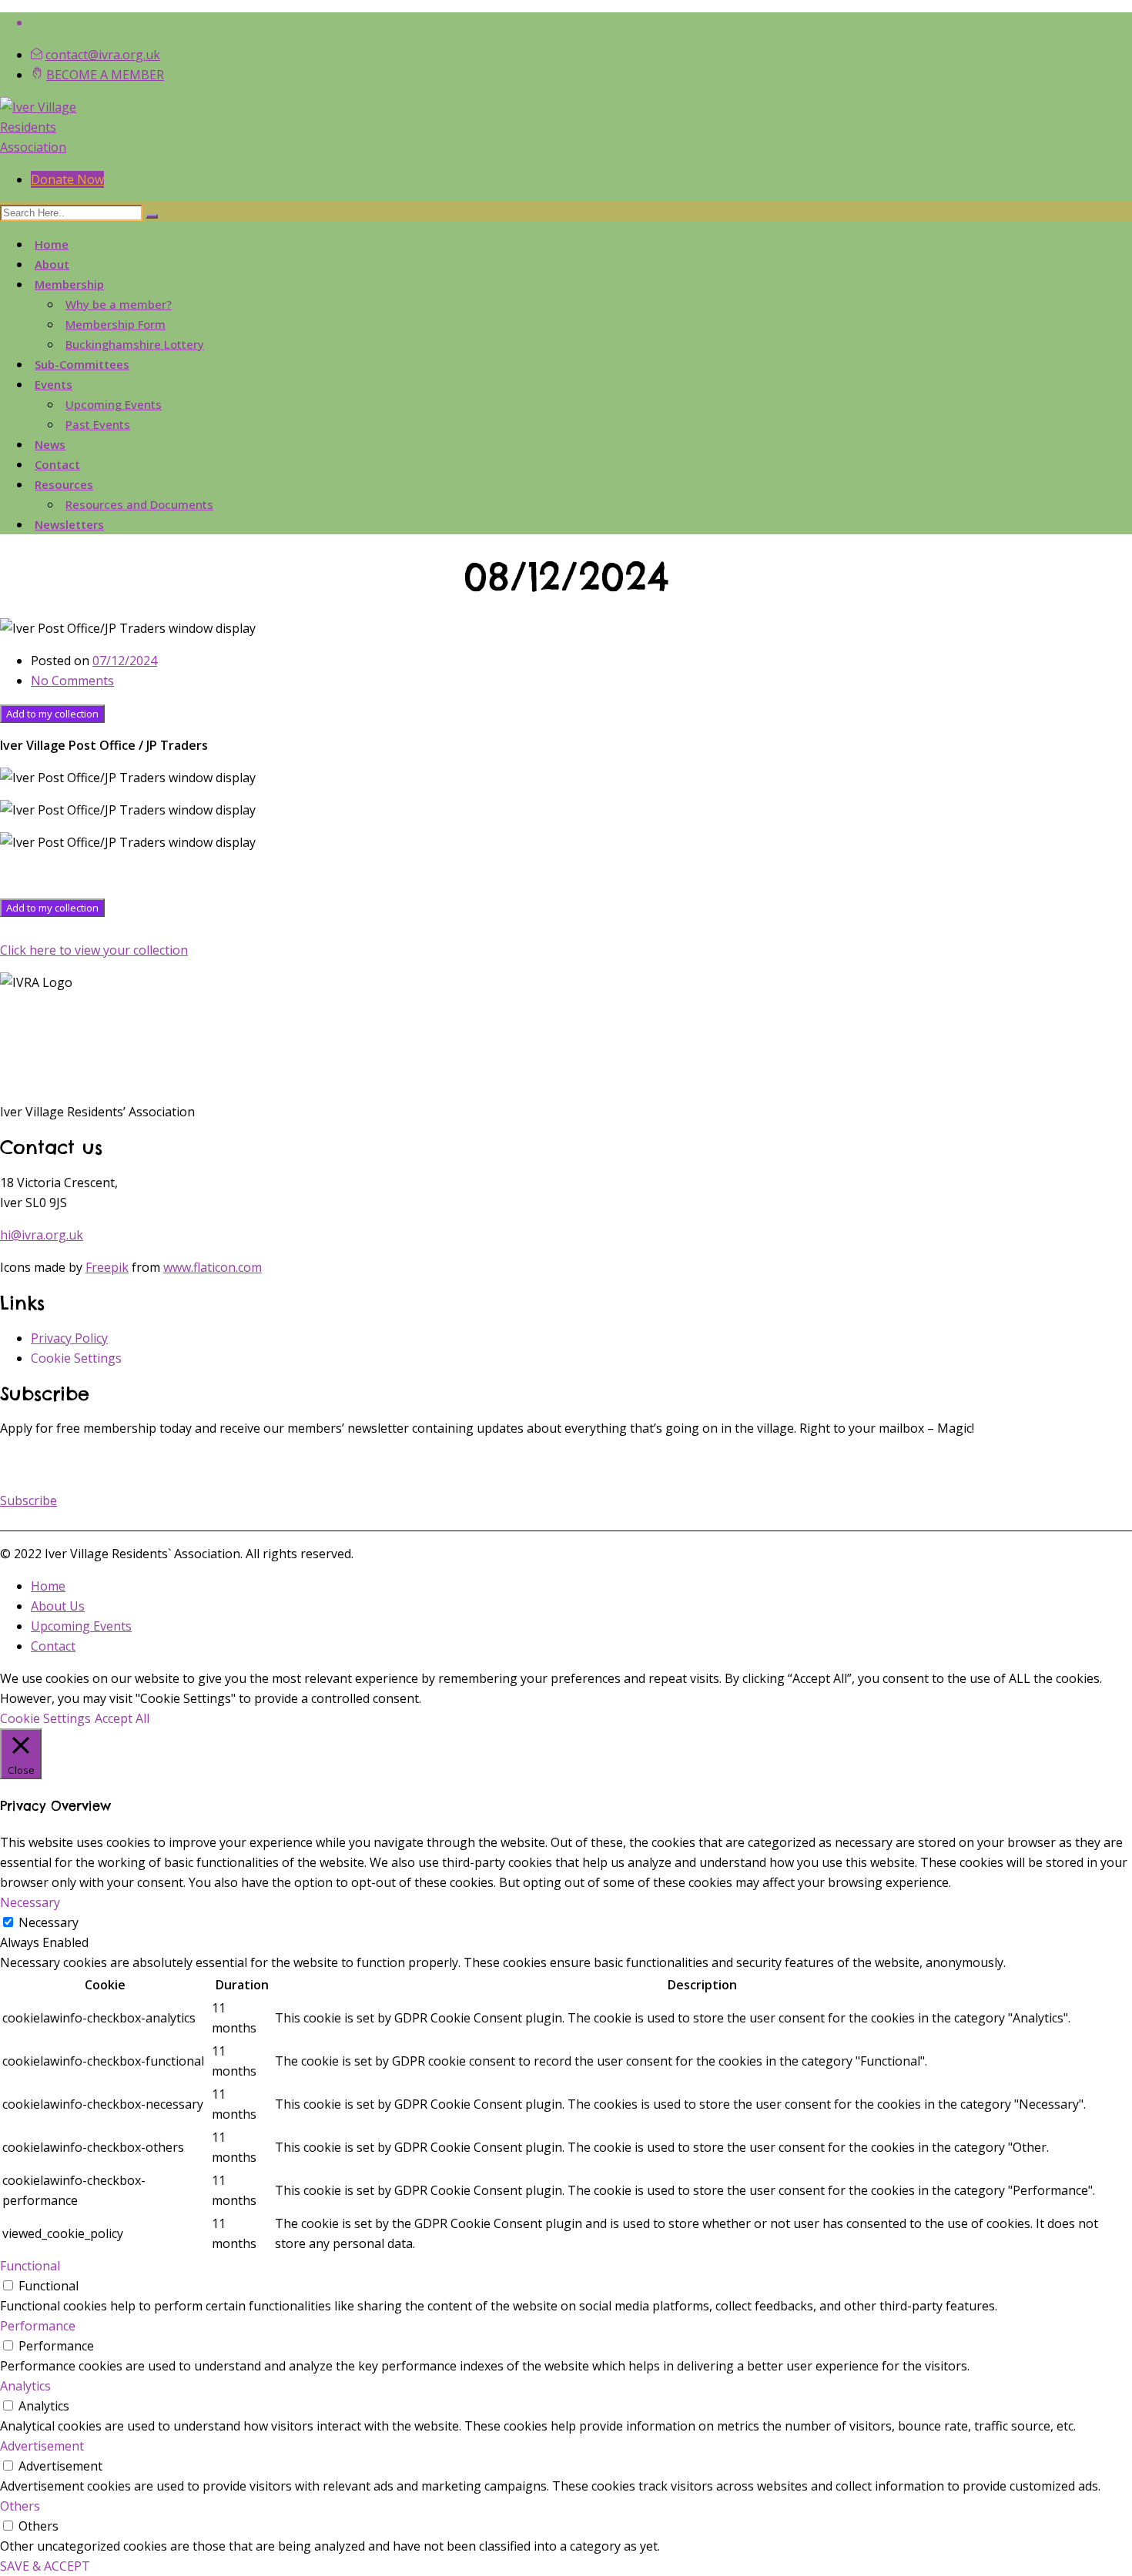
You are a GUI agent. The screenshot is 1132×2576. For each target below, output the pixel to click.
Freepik (107, 1267)
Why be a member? (119, 304)
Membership (69, 284)
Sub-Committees (82, 364)
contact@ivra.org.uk (103, 55)
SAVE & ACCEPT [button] (45, 2566)
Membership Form (116, 324)
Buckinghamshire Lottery (135, 344)
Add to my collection (52, 714)
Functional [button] (30, 2266)
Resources (64, 484)
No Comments (72, 681)
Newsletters (69, 524)
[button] (28, 1500)
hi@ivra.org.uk (42, 1235)
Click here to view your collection (94, 950)
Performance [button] (38, 2326)
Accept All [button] (122, 1718)
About (52, 264)
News (50, 444)
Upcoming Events (114, 404)
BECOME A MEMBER (105, 75)
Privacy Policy (69, 1338)
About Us (58, 1606)
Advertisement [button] (42, 2446)
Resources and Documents (139, 504)
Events (54, 384)
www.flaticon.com (213, 1267)
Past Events (98, 424)
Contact (57, 464)
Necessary (49, 1922)
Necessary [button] (30, 1902)
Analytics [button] (25, 2386)
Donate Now (67, 179)
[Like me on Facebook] (581, 22)
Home (52, 244)
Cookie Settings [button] (76, 1358)
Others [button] (20, 2506)
